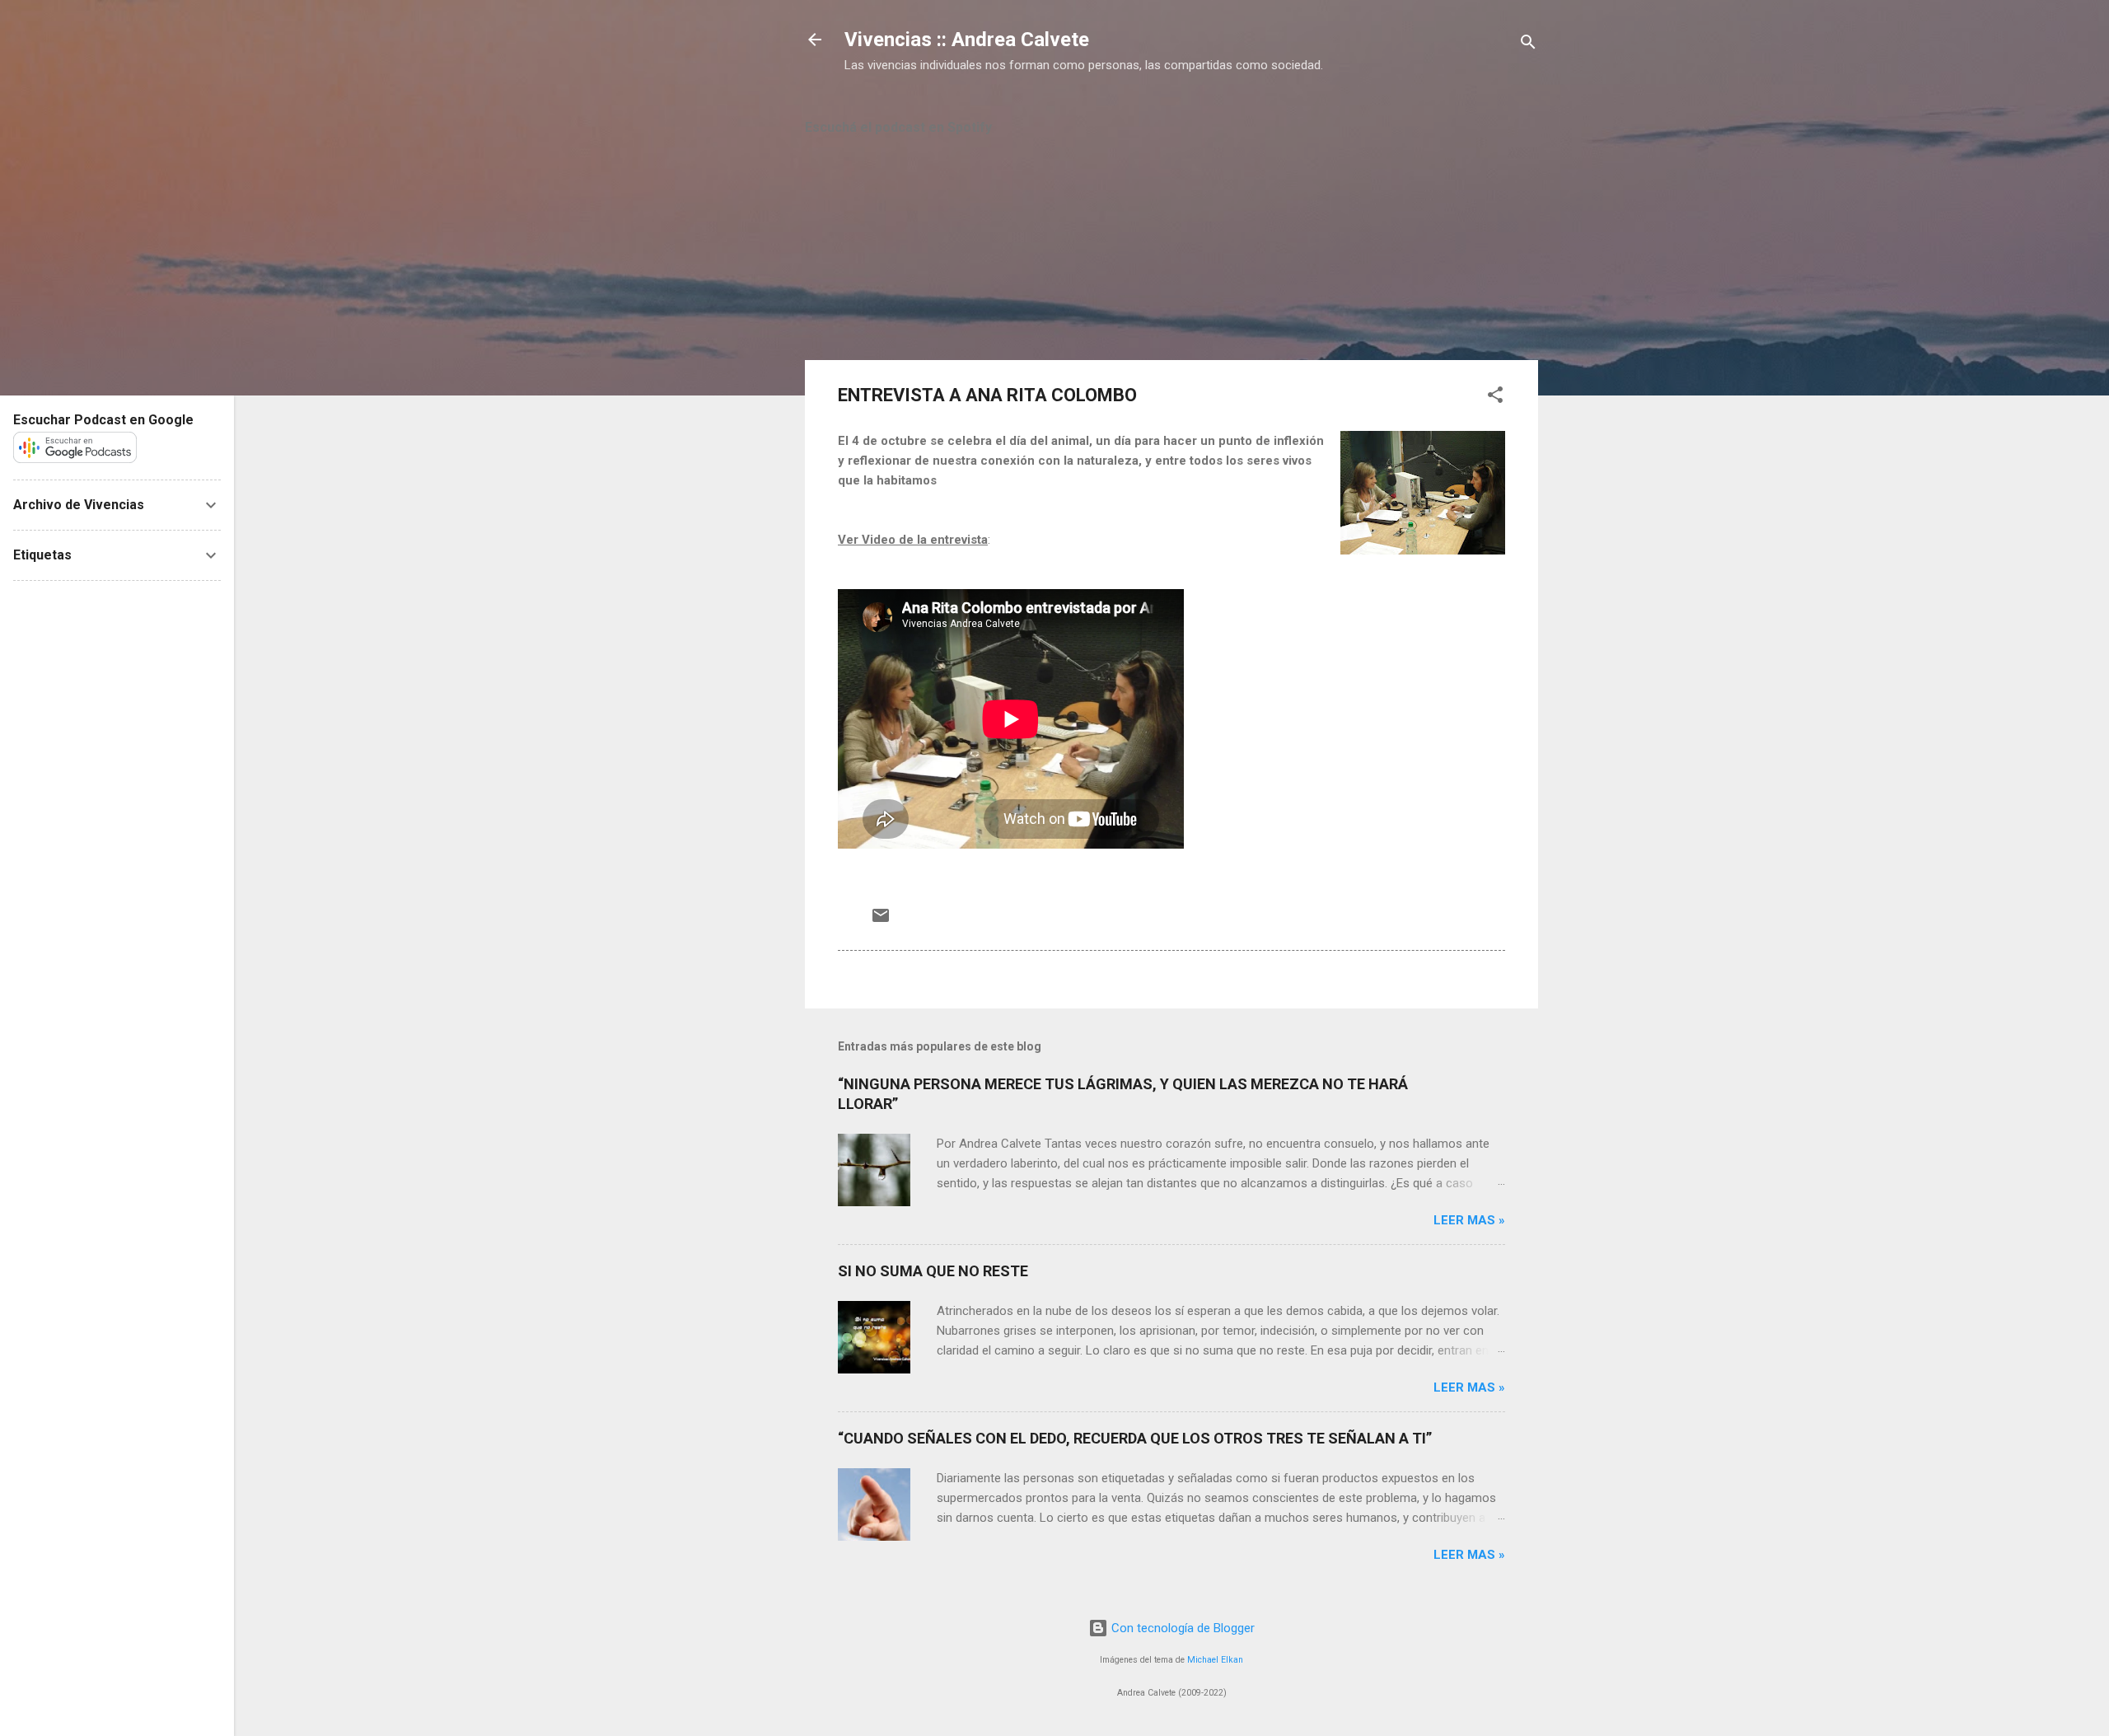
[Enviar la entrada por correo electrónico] (881, 921)
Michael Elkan (1215, 1660)
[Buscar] (1528, 45)
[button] (1495, 398)
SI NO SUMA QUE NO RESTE (933, 1271)
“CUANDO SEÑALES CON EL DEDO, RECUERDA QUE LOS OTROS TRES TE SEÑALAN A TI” (1135, 1438)
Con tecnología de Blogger (1181, 1628)
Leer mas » (1469, 1220)
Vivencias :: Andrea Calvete (967, 40)
